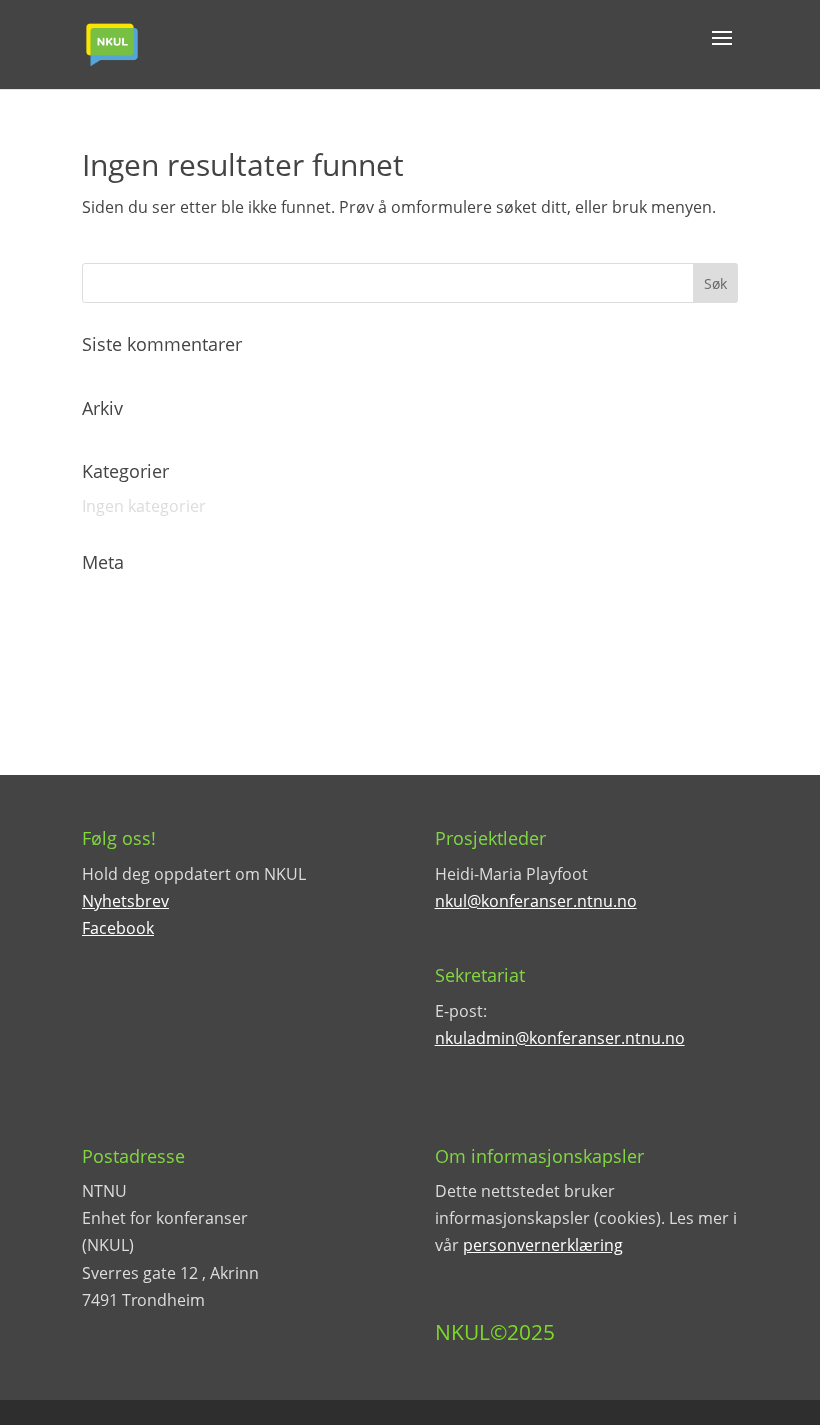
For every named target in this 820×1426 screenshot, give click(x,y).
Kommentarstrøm (150, 667)
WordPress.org (139, 703)
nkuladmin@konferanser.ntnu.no (560, 1038)
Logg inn (114, 597)
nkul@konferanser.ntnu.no (536, 901)
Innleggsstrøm (136, 632)
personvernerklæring (543, 1245)
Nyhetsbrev (125, 901)
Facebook (118, 928)
